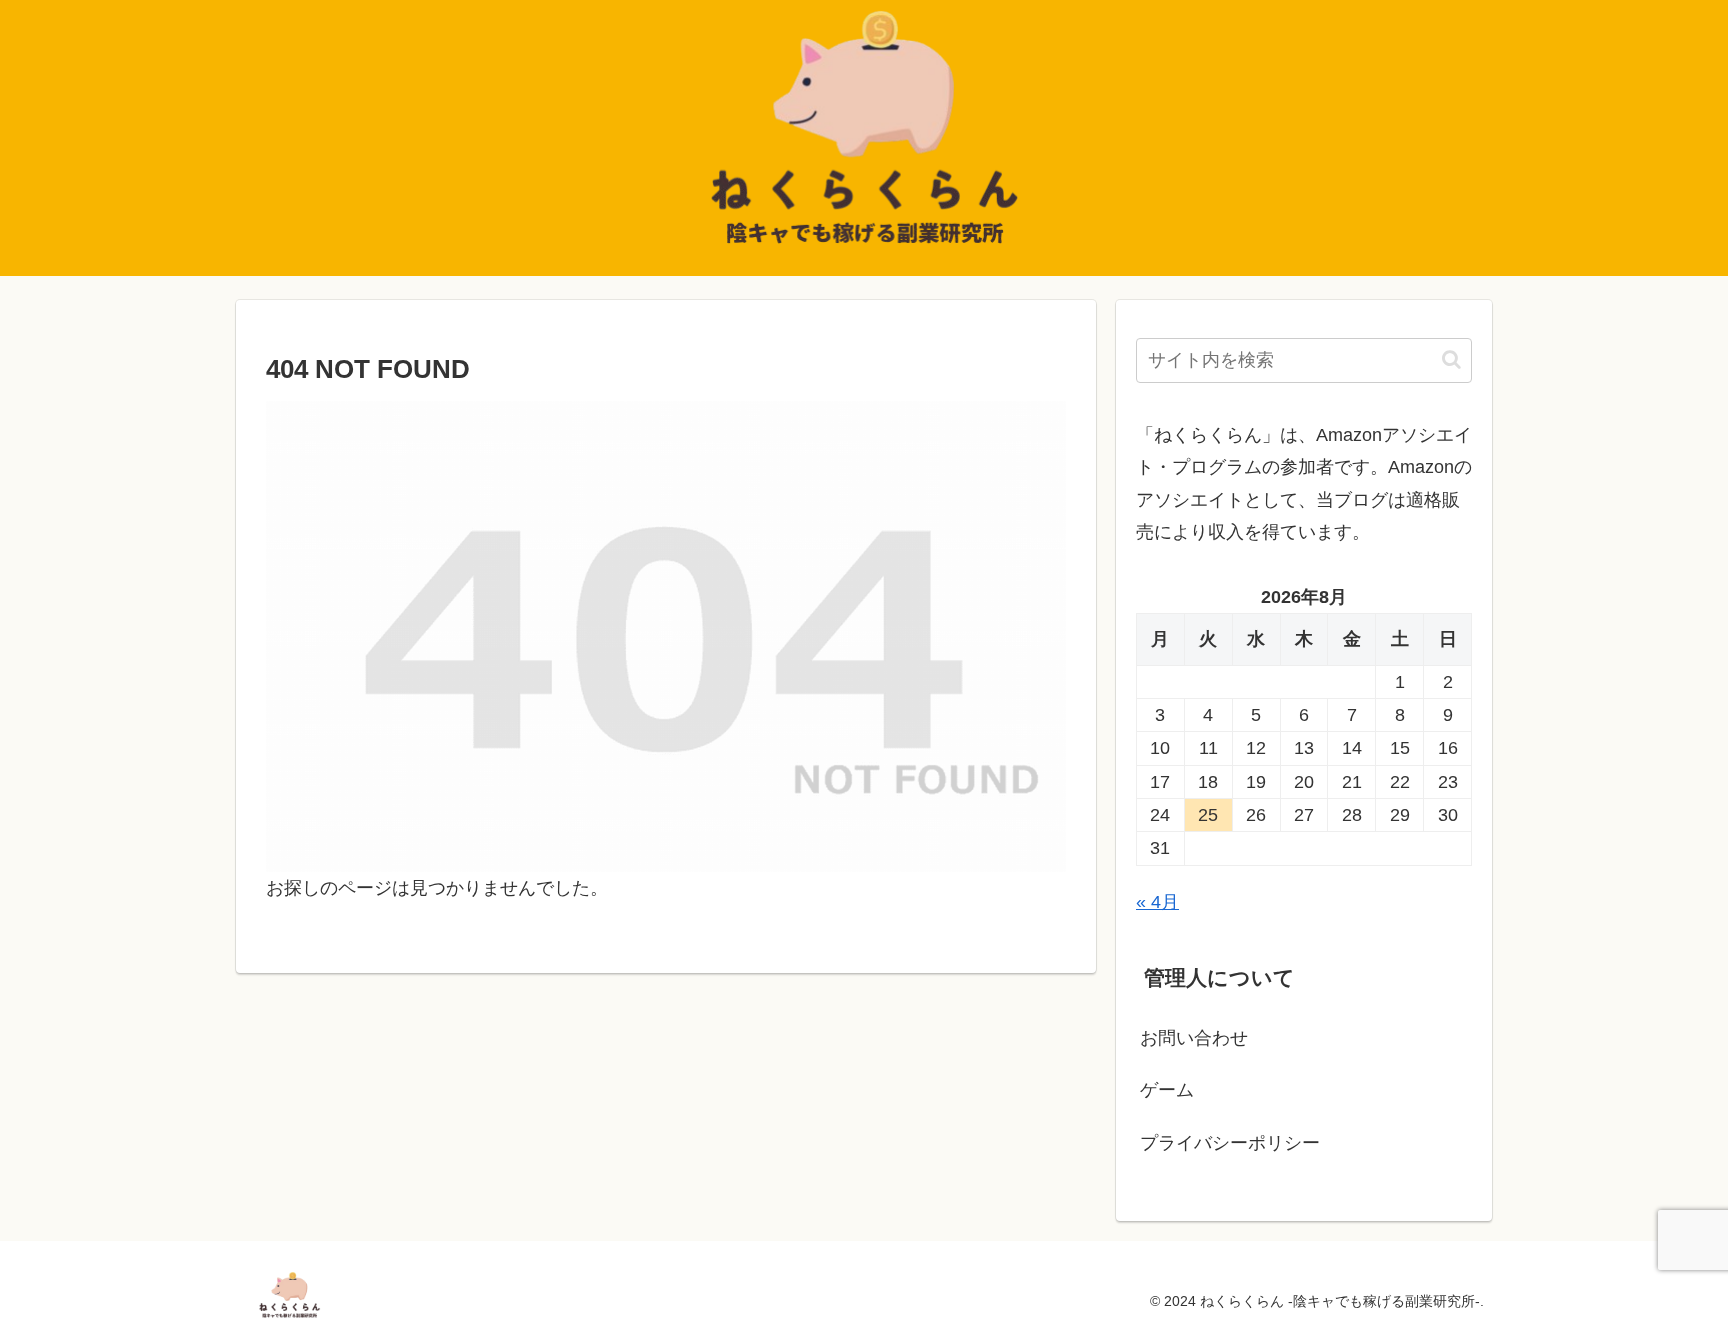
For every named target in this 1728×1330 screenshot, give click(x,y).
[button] (1451, 359)
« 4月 (1157, 902)
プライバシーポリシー (1230, 1143)
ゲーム (1167, 1090)
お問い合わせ (1194, 1038)
